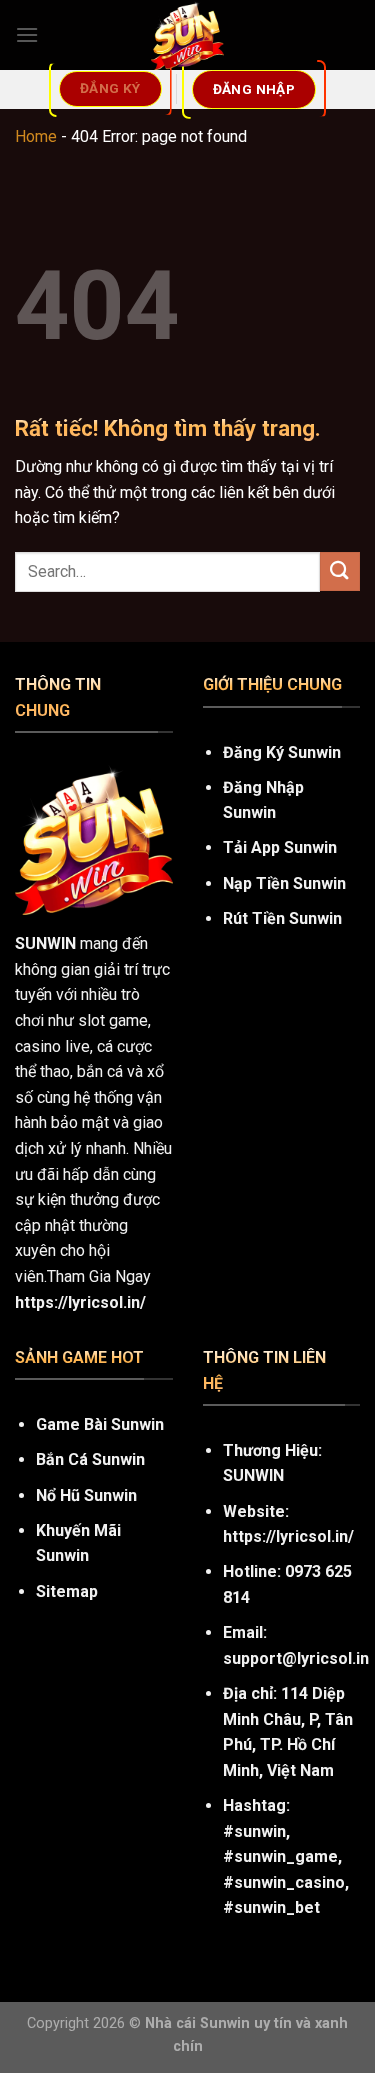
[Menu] (27, 34)
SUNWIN (45, 943)
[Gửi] (340, 571)
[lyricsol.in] (187, 35)
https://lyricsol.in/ (288, 1536)
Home (36, 136)
